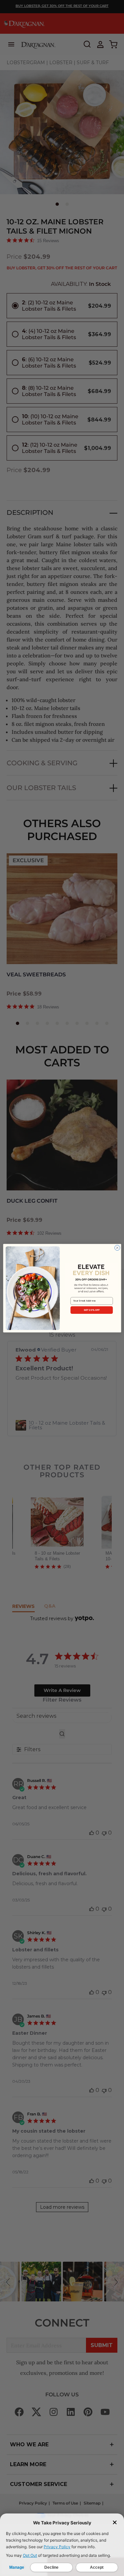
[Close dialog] (117, 1248)
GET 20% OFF (92, 1310)
